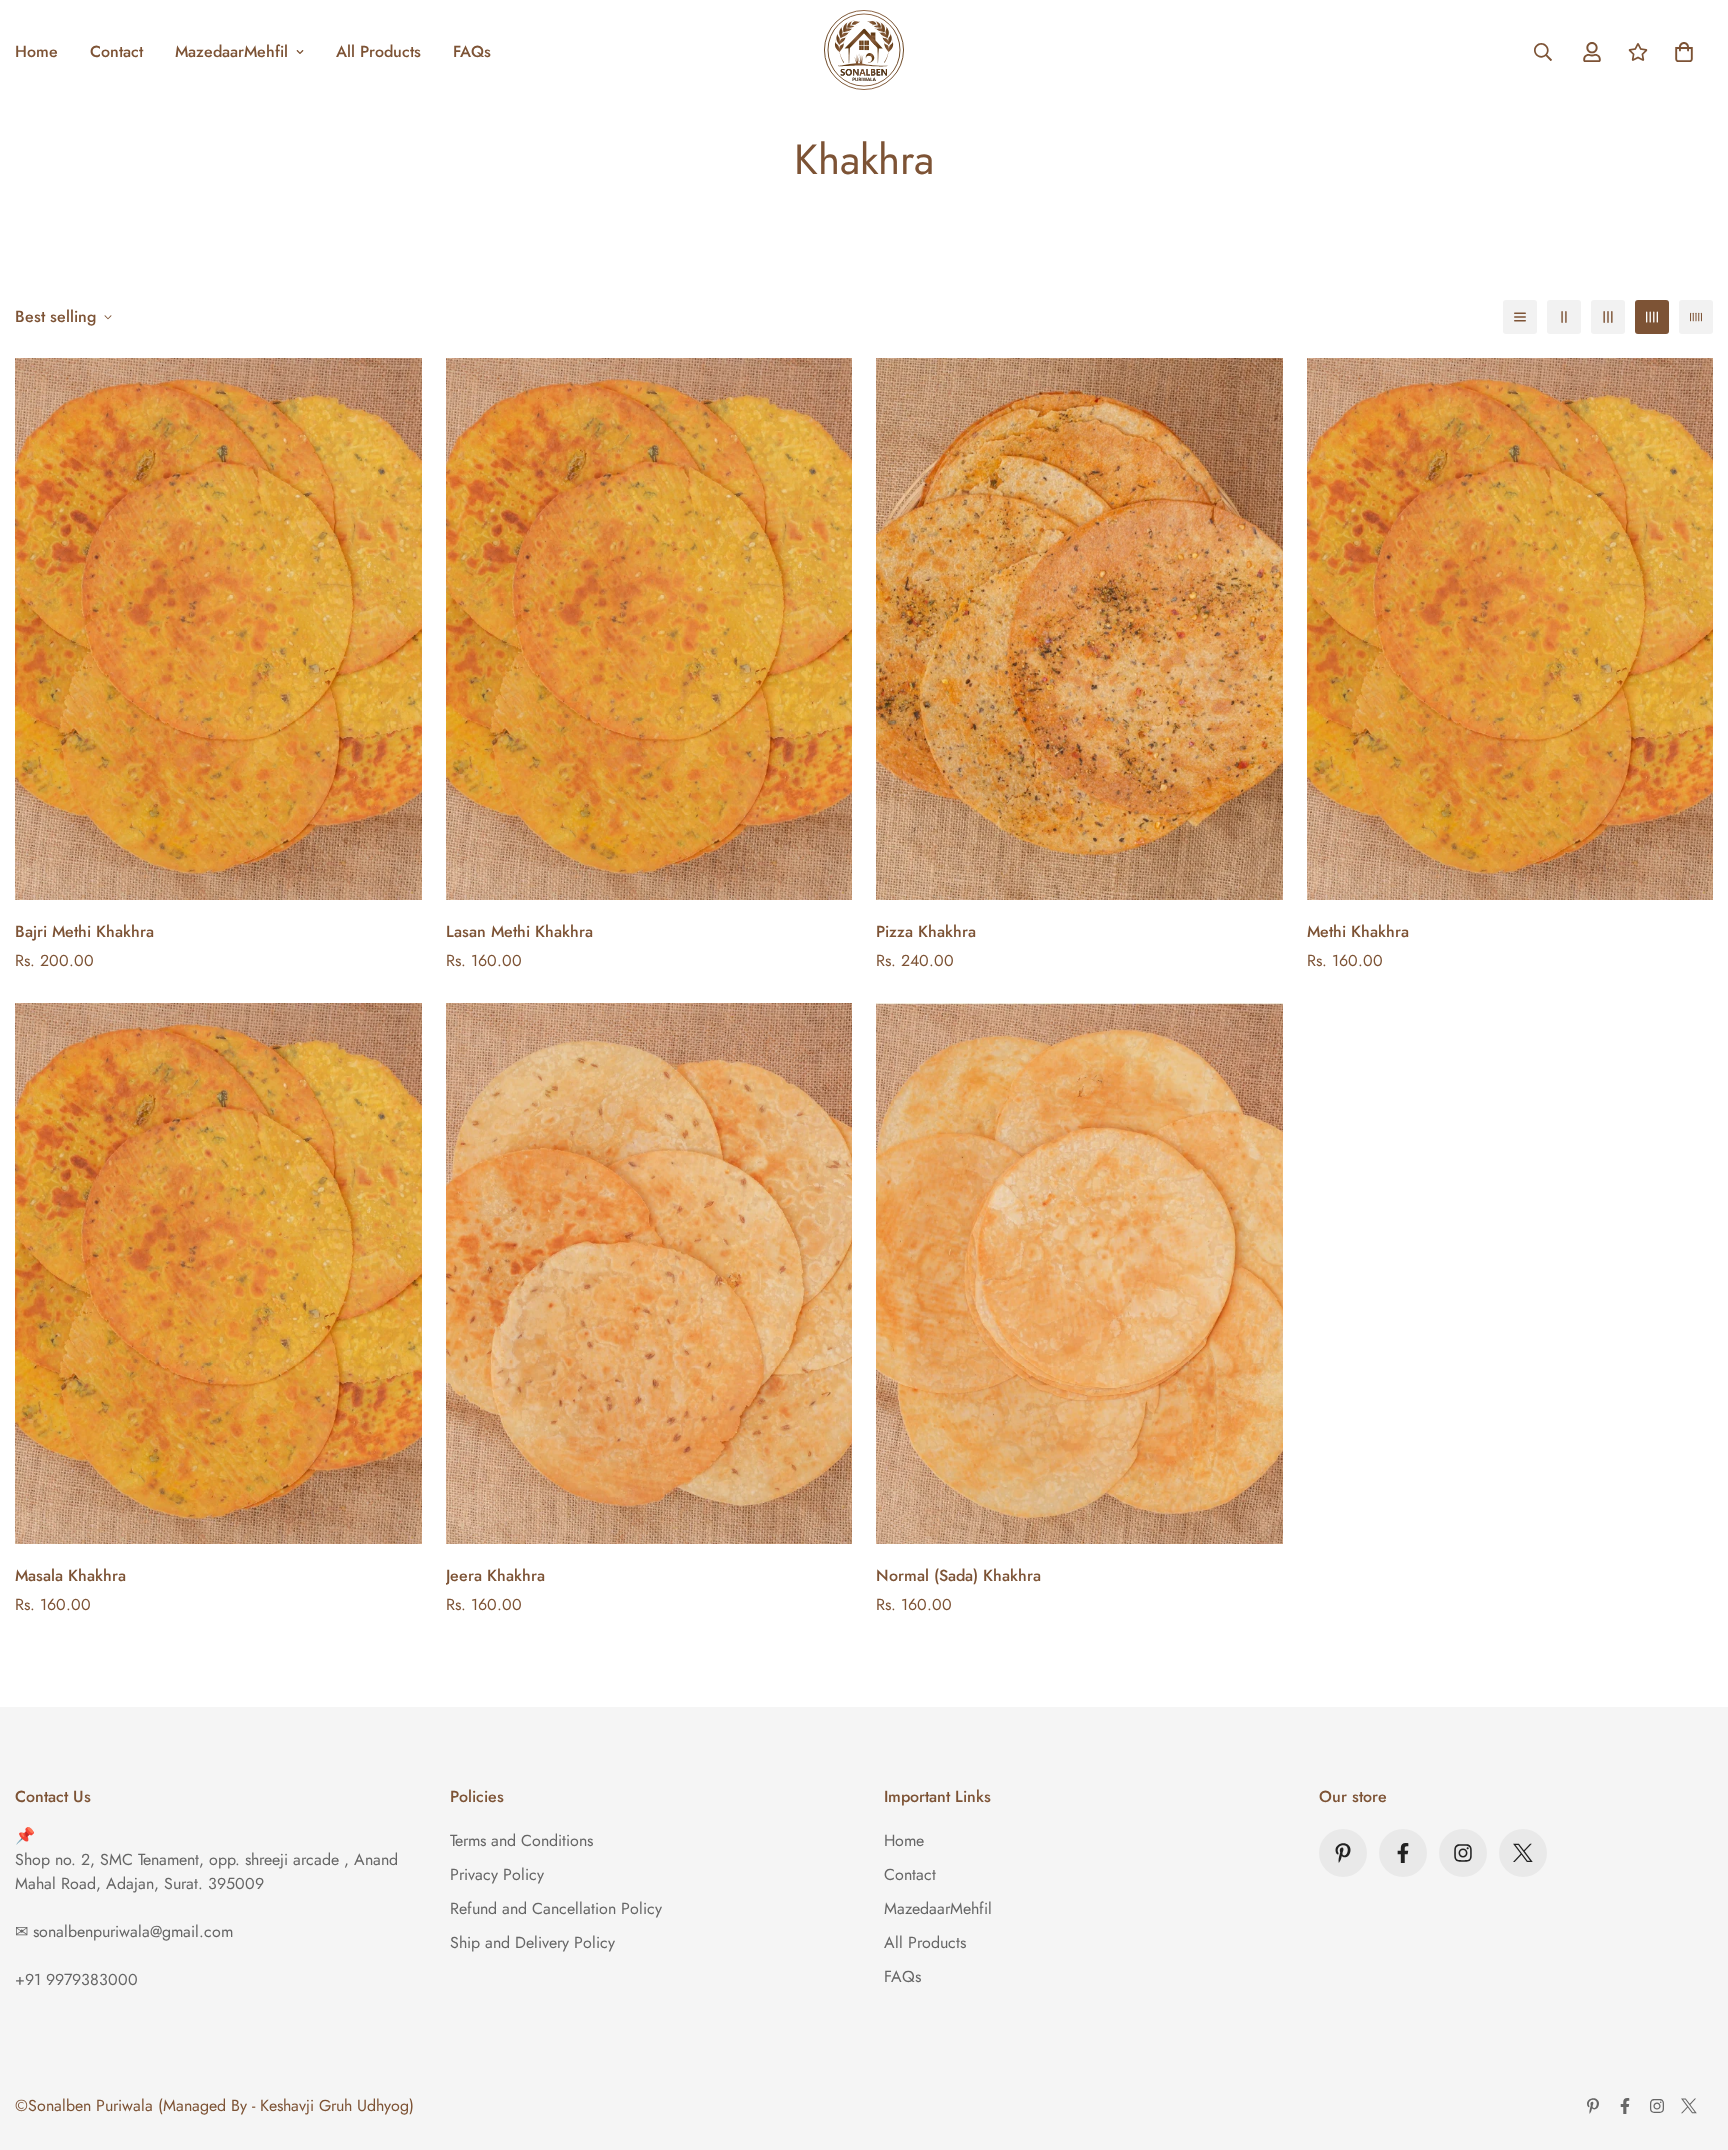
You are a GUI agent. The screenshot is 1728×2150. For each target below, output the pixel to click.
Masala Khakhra (70, 1575)
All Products (378, 51)
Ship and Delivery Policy (532, 1942)
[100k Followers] (1463, 1853)
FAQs (472, 51)
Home (904, 1840)
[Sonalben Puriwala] (864, 51)
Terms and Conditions (521, 1840)
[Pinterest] (1343, 1853)
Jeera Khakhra (495, 1575)
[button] (1684, 52)
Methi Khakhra (1358, 931)
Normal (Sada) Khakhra (958, 1575)
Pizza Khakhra (926, 931)
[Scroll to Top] (1689, 2041)
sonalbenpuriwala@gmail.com (133, 1931)
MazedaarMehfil (231, 51)
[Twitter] (1523, 1853)
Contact (116, 51)
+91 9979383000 (76, 1979)
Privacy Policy (497, 1874)
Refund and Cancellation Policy (556, 1908)
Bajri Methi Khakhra (84, 931)
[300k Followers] (1403, 1853)
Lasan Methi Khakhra (519, 931)
